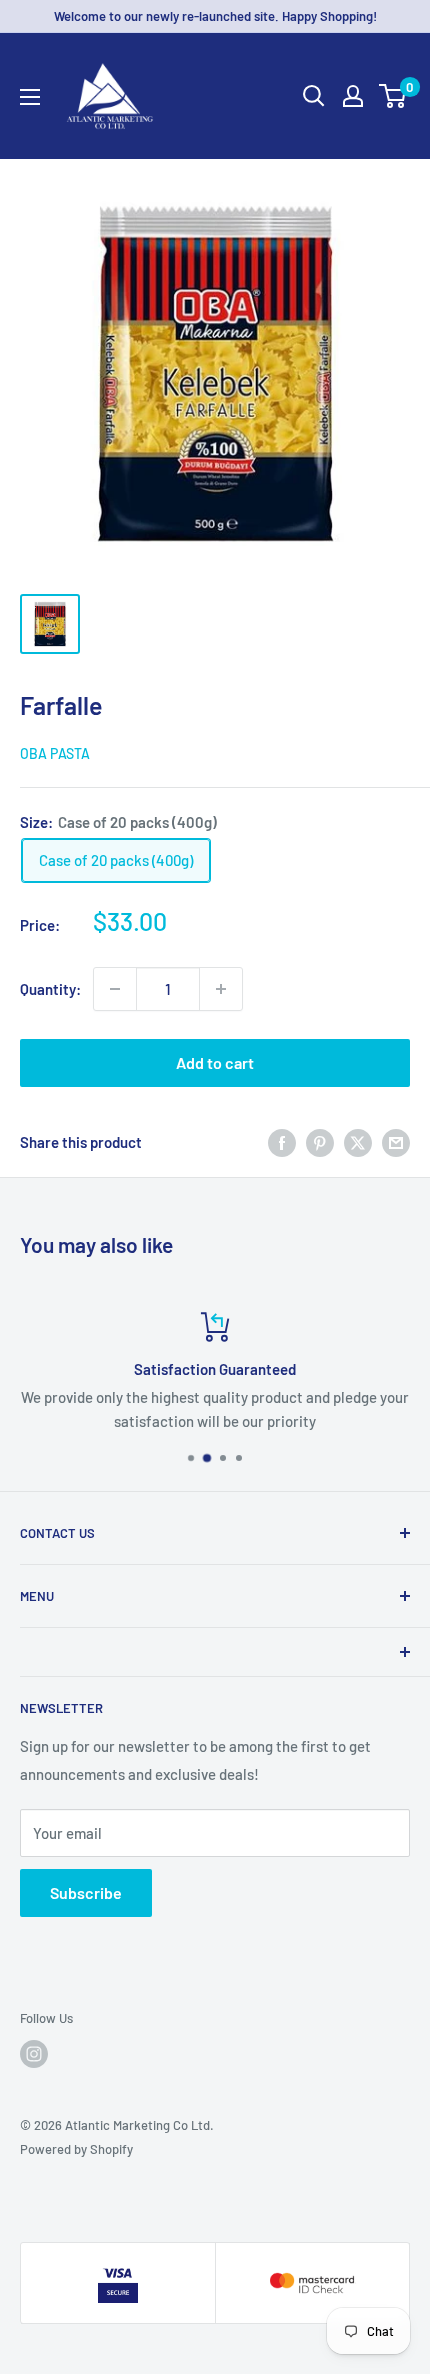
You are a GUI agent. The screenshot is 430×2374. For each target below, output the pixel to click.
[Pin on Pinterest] (320, 1142)
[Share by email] (396, 1142)
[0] (393, 96)
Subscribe (86, 1892)
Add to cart (215, 1062)
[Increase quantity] (221, 989)
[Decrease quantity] (115, 989)
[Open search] (314, 96)
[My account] (353, 96)
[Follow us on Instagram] (34, 2054)
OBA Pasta (55, 753)
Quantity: (50, 989)
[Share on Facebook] (282, 1142)
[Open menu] (30, 97)
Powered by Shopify (76, 2149)
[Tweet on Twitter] (358, 1142)
